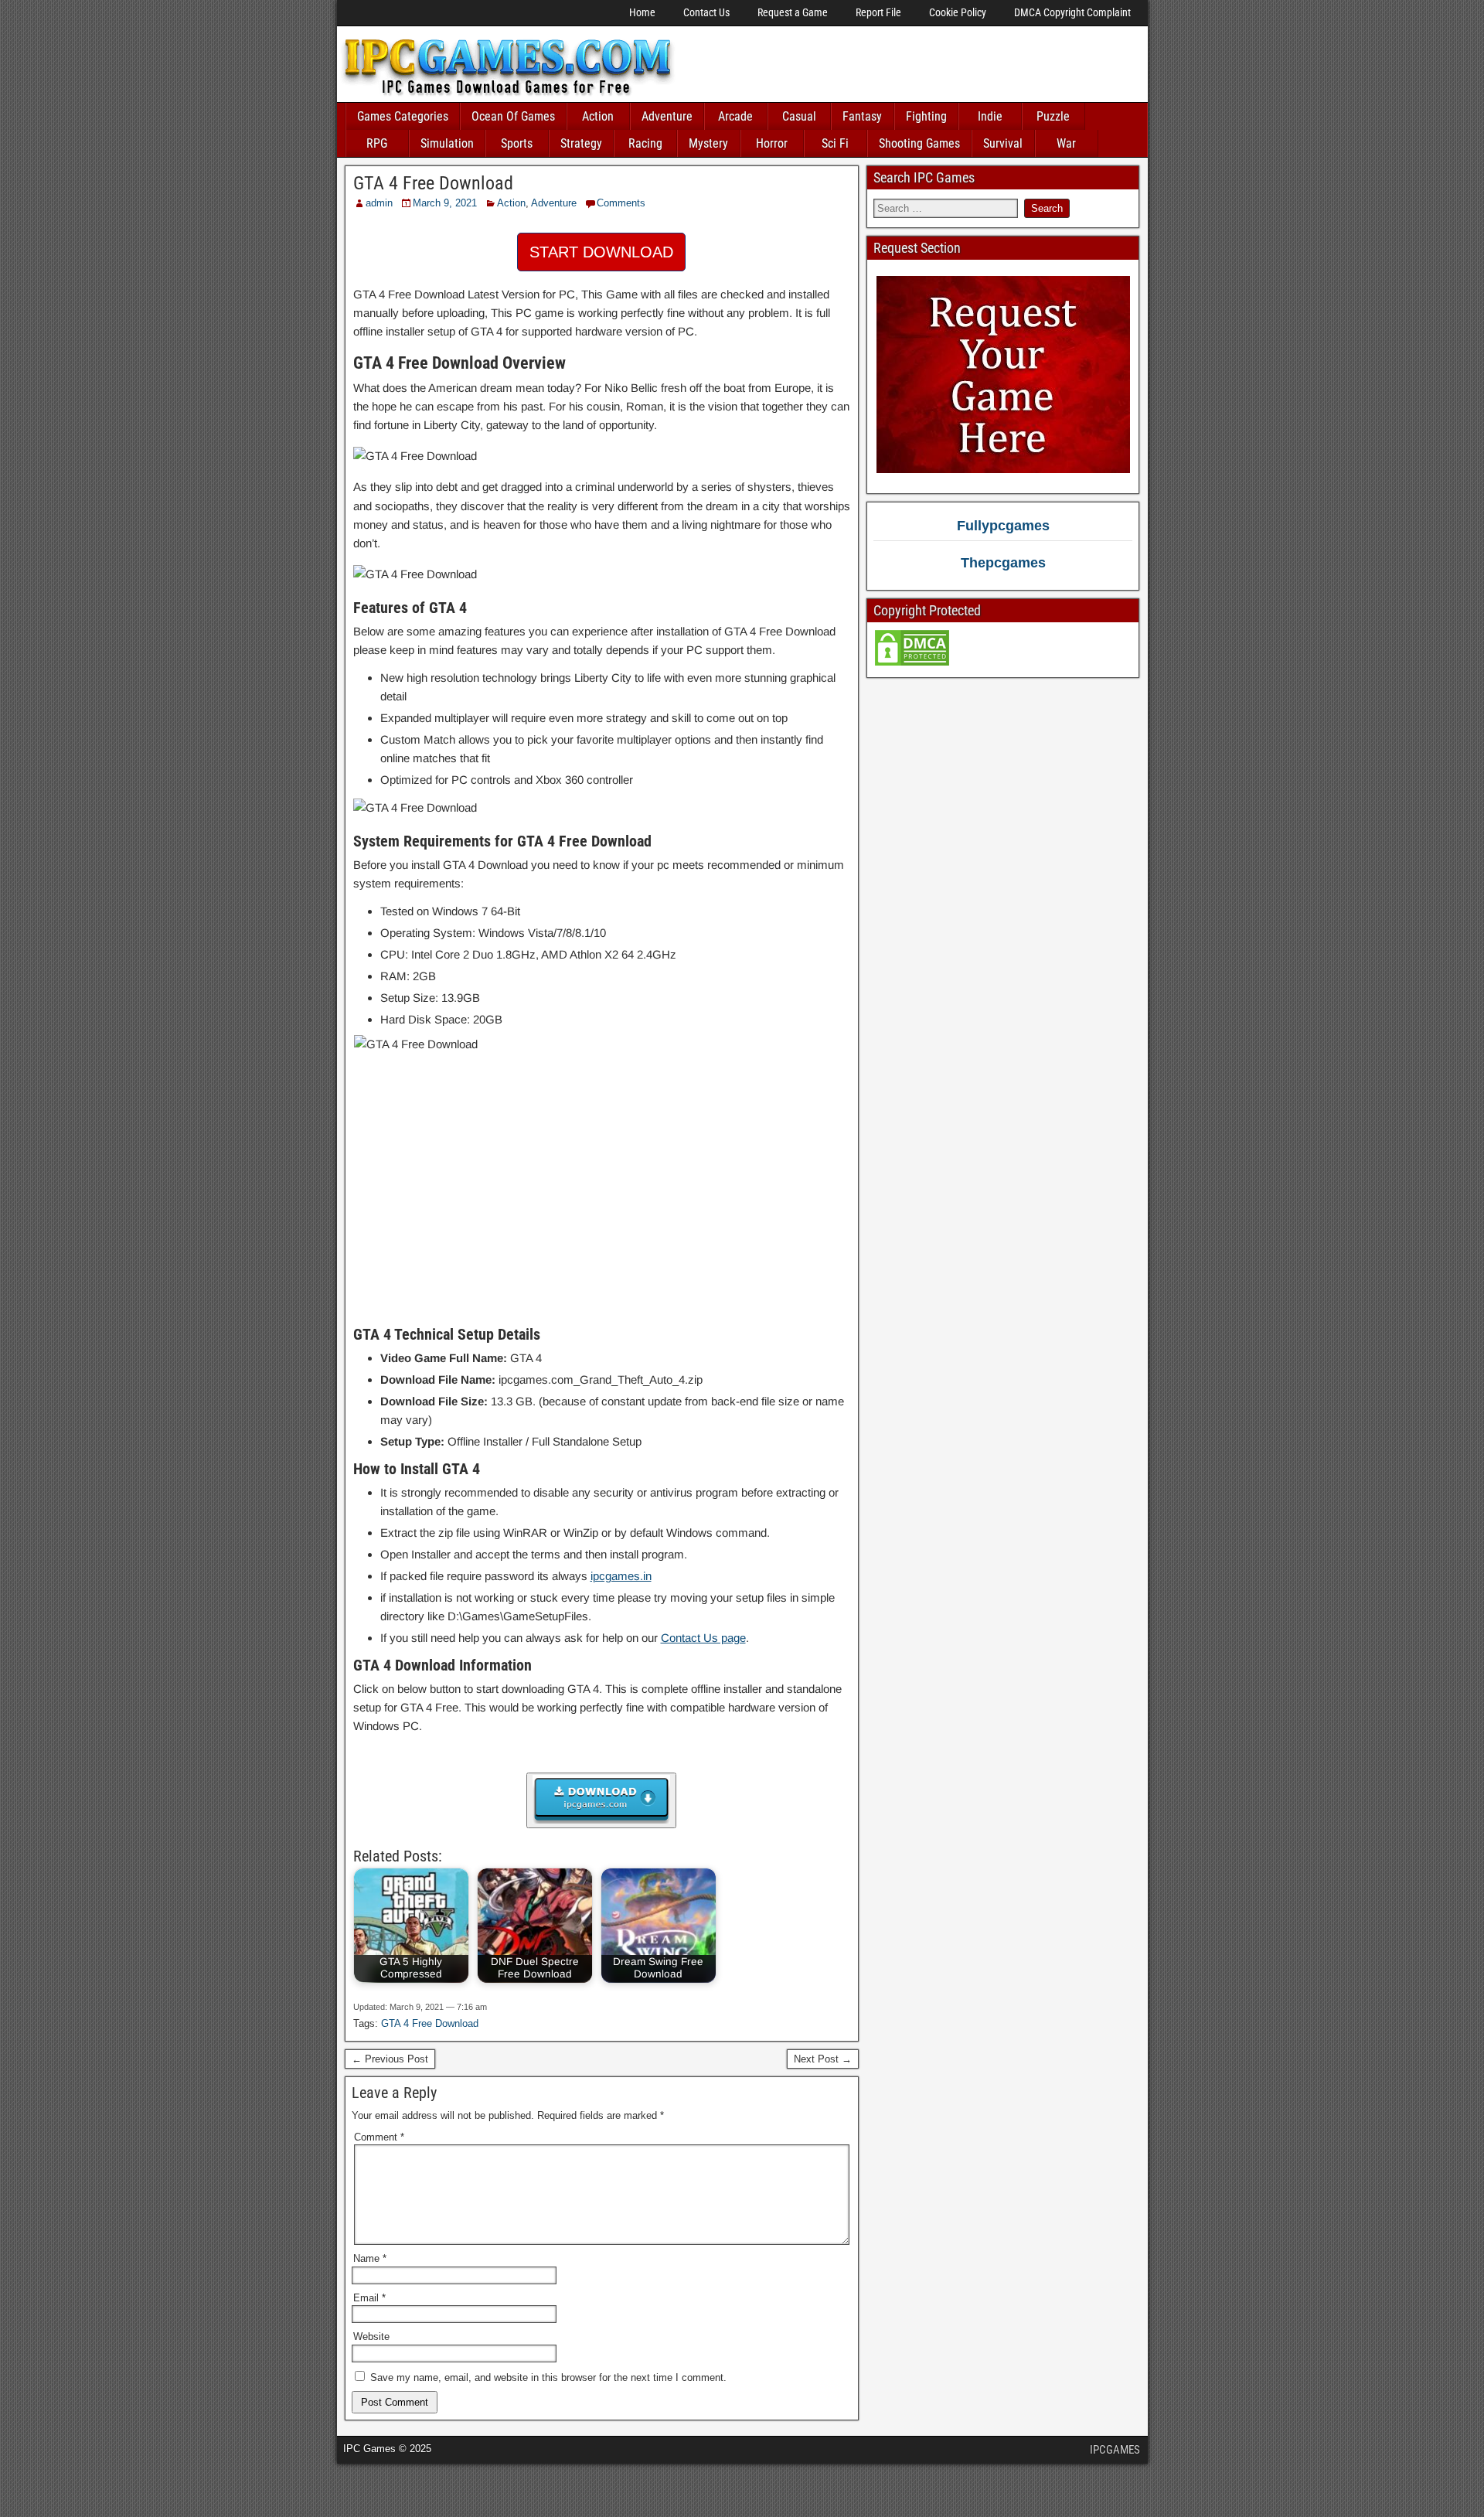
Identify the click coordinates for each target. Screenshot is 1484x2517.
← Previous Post (390, 2059)
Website (371, 2336)
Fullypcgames (1003, 526)
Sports (517, 143)
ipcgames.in (621, 1576)
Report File (878, 12)
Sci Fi (835, 143)
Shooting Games (919, 143)
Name (370, 2258)
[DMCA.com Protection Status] (912, 664)
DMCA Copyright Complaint (1072, 12)
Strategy (581, 143)
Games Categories (403, 116)
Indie (990, 116)
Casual (799, 116)
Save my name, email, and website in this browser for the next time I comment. (548, 2377)
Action (598, 116)
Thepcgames (1003, 563)
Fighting (926, 116)
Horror (772, 143)
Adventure (667, 116)
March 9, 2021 (445, 203)
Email (369, 2298)
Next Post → (823, 2059)
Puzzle (1053, 116)
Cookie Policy (958, 12)
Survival (1003, 143)
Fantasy (862, 116)
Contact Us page (703, 1638)
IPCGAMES (1115, 2450)
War (1066, 143)
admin (379, 203)
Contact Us (706, 12)
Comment (379, 2137)
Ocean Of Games (513, 116)
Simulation (447, 143)
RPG (377, 143)
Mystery (708, 143)
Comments (621, 203)
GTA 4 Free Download (433, 183)
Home (642, 12)
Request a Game (793, 12)
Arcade (735, 116)
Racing (645, 143)
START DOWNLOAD (601, 252)
